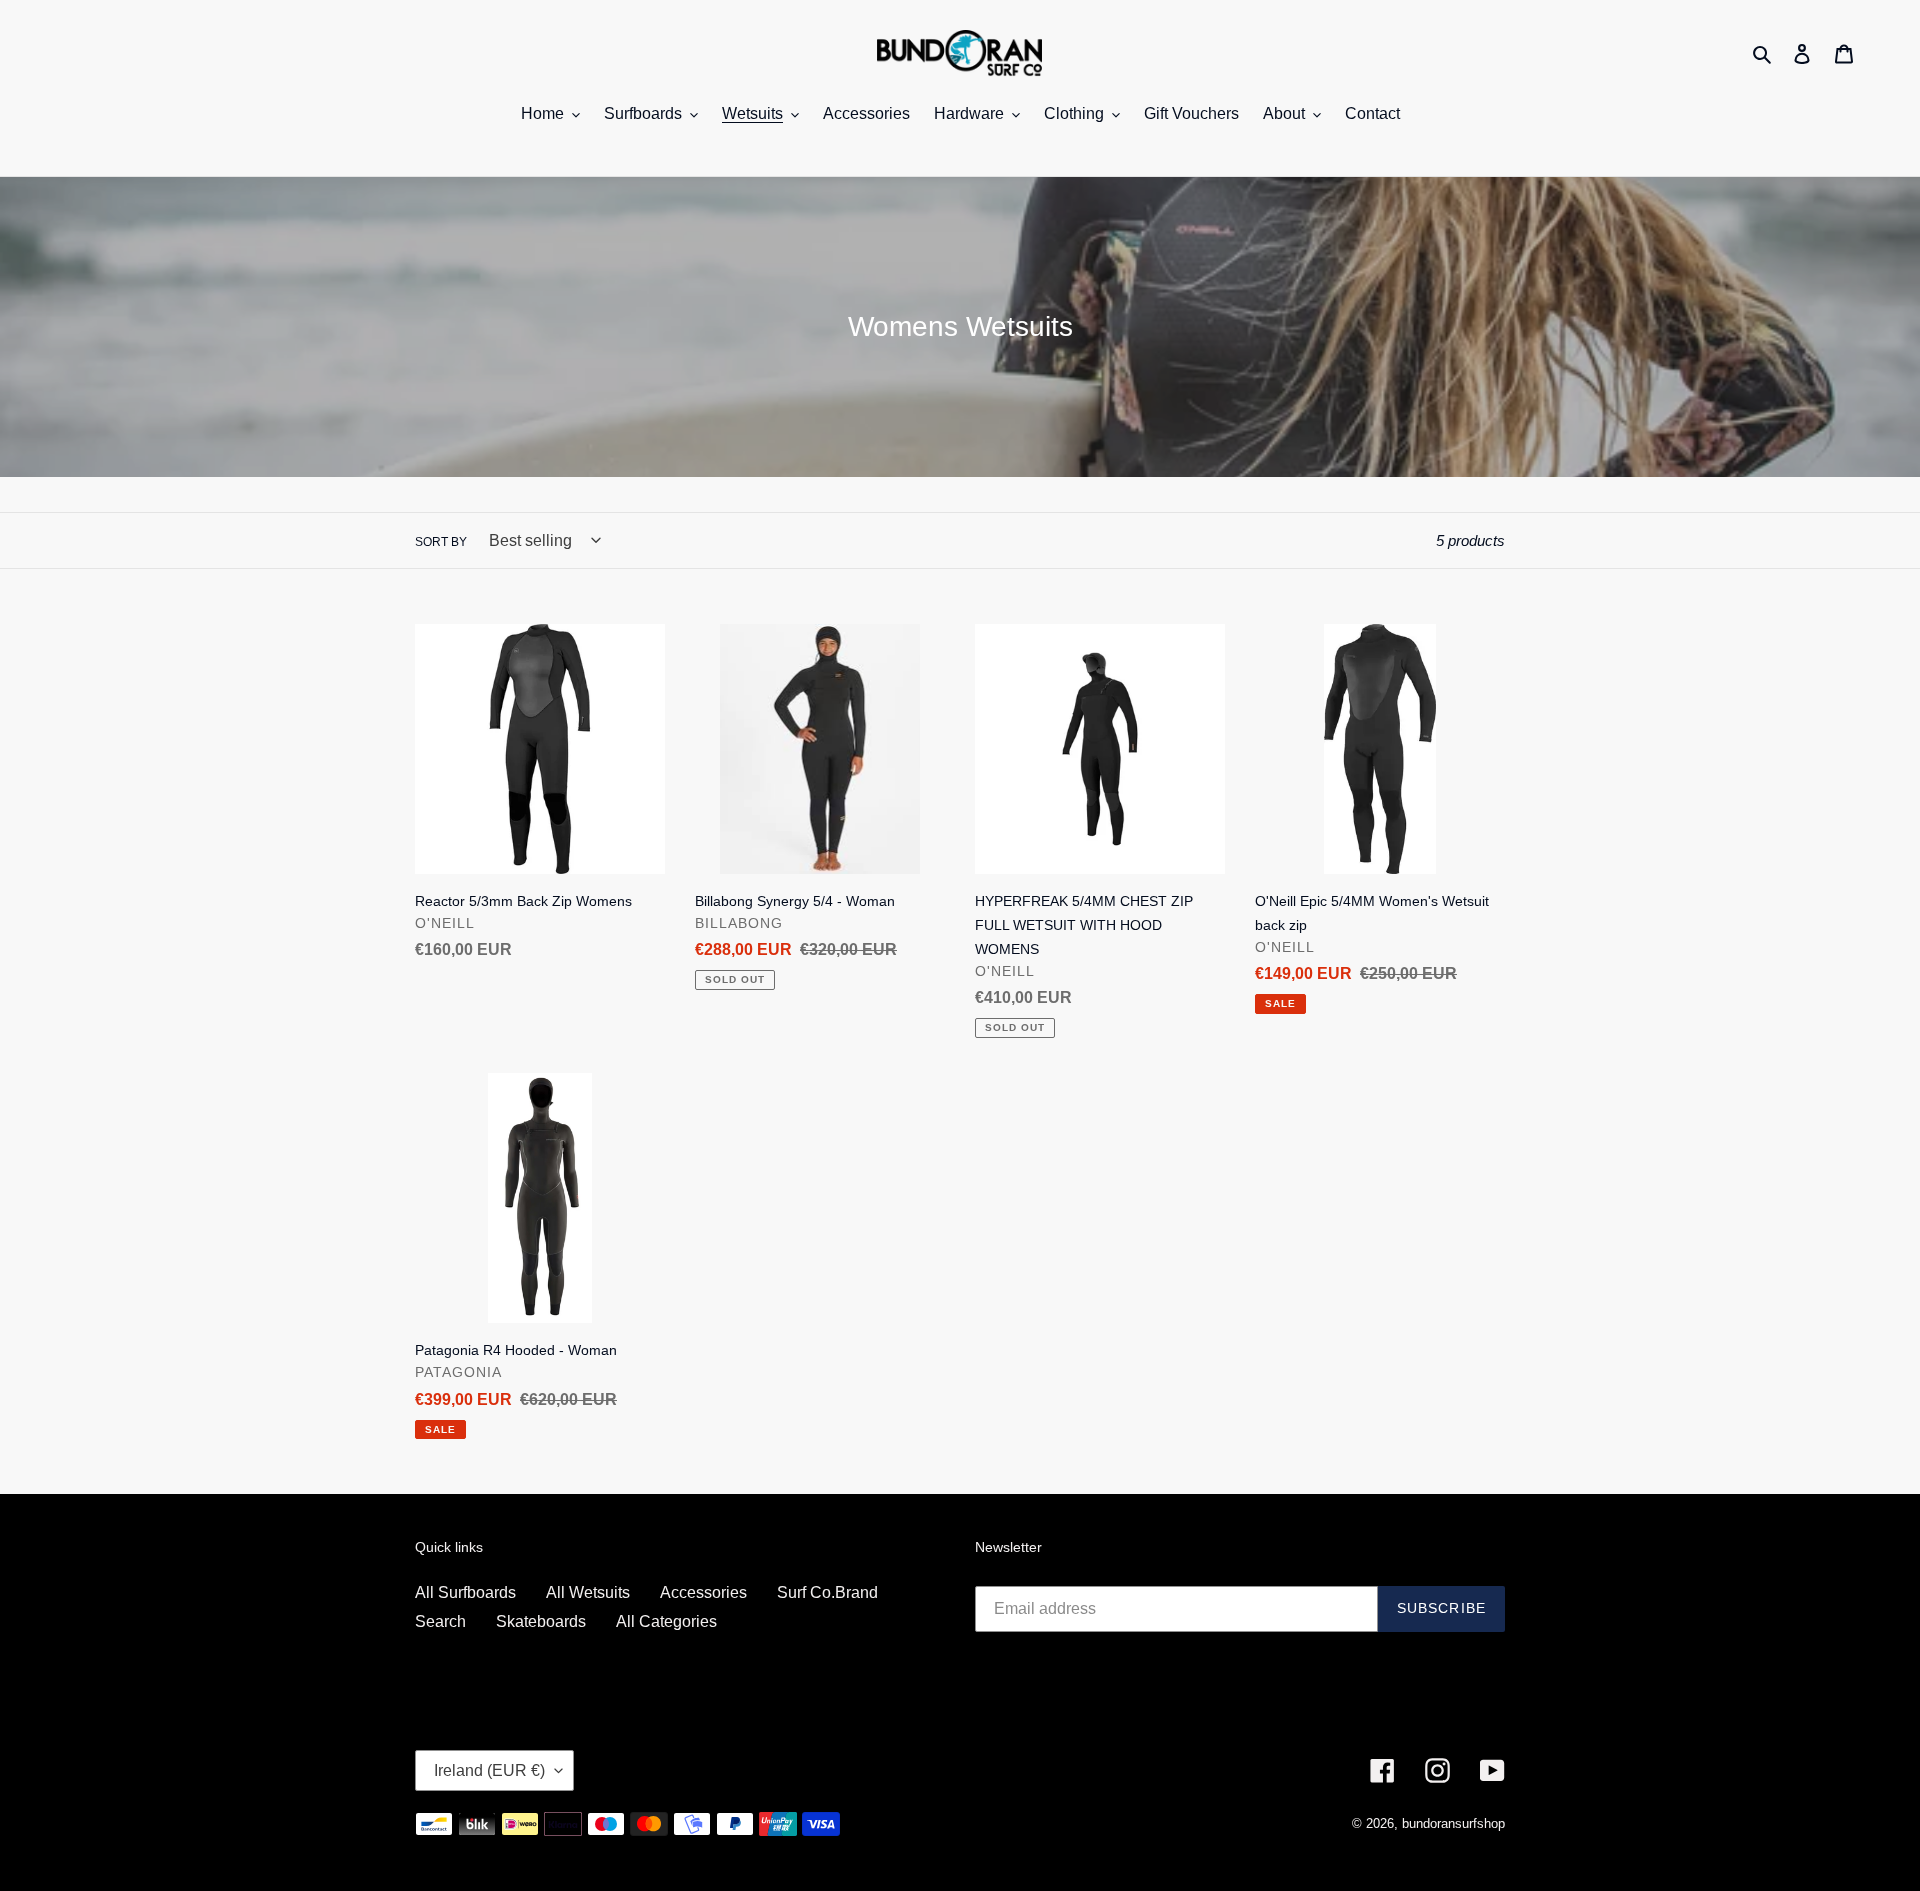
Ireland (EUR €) (489, 1770)
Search (440, 1621)
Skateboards (541, 1621)
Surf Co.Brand (827, 1592)
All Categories (666, 1621)
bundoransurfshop (1453, 1823)
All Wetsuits (588, 1592)
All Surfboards (465, 1592)
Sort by (441, 542)
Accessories (703, 1592)
